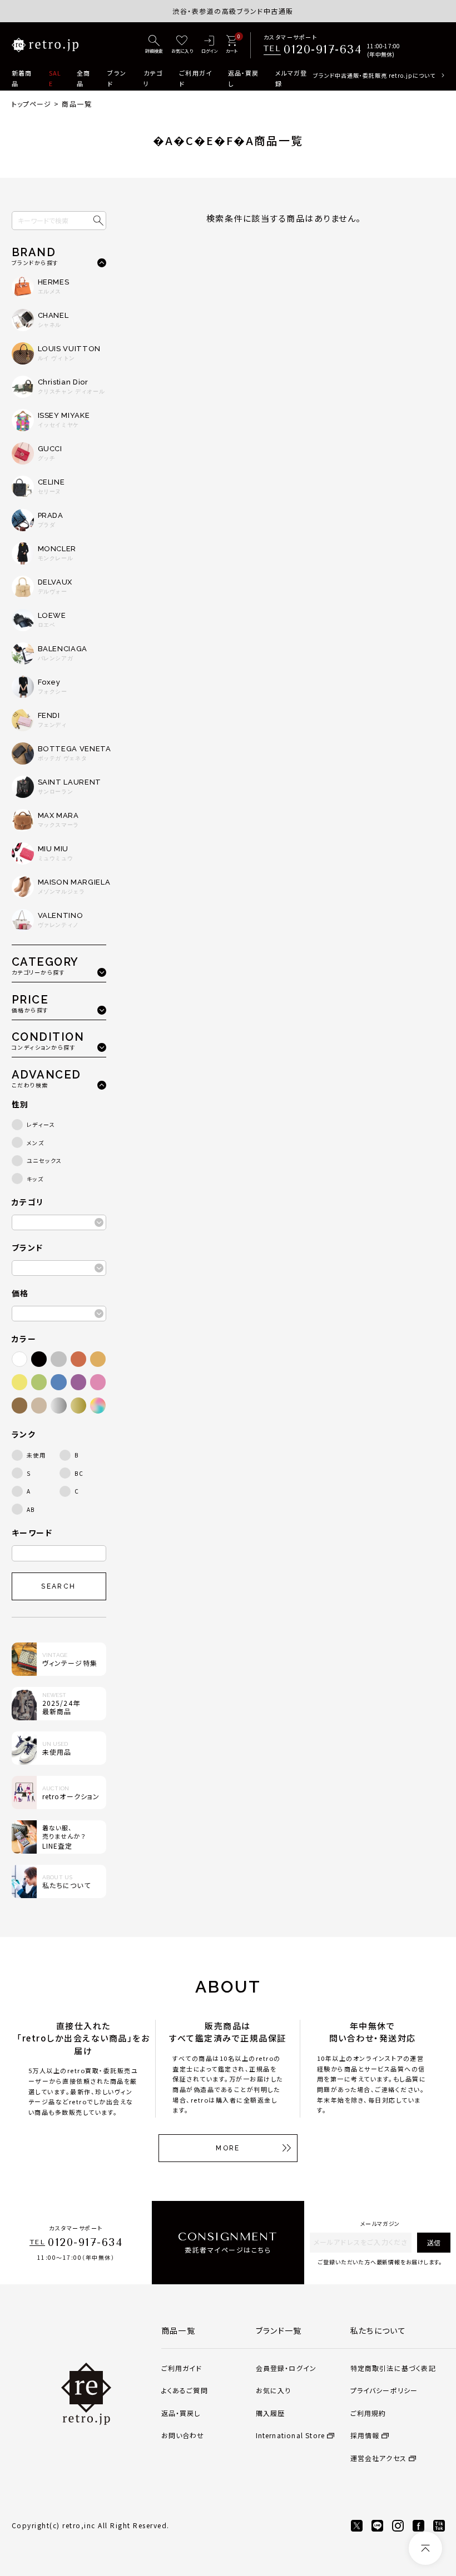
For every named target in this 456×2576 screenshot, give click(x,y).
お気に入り (274, 2390)
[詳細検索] (154, 45)
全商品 (83, 78)
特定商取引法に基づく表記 (393, 2368)
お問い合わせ (183, 2435)
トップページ (32, 104)
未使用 (36, 1455)
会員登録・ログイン (286, 2368)
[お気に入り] (182, 45)
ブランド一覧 (279, 2330)
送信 (434, 2242)
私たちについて (378, 2330)
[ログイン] (209, 45)
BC (79, 1473)
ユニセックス (44, 1160)
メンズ (36, 1143)
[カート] (232, 45)
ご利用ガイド (195, 78)
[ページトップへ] (425, 2548)
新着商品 (22, 78)
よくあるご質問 (185, 2390)
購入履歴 (271, 2413)
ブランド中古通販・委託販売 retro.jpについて (374, 75)
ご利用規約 (368, 2413)
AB (31, 1509)
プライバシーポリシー (384, 2390)
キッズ (35, 1179)
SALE (55, 78)
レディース (41, 1124)
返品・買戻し (244, 78)
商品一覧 (179, 2330)
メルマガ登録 (291, 78)
